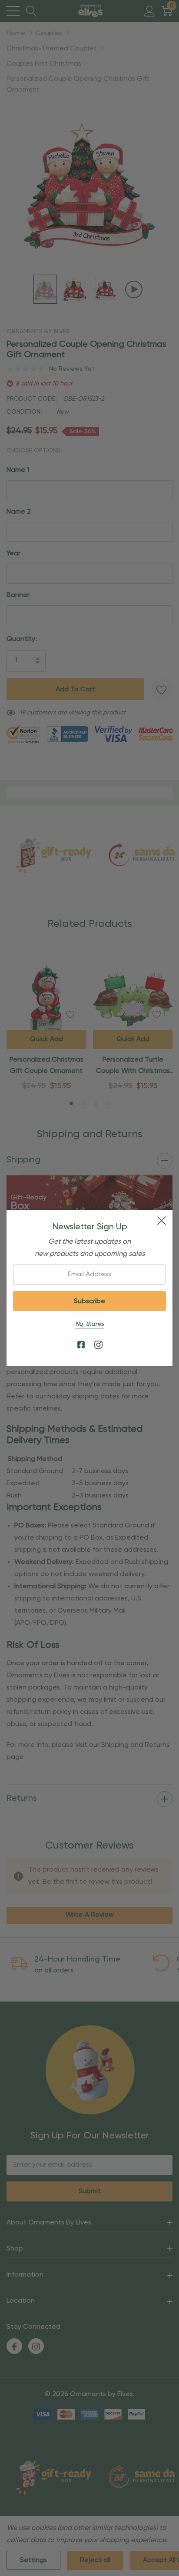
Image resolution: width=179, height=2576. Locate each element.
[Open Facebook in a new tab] (81, 1345)
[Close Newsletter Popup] (162, 1221)
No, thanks (89, 1324)
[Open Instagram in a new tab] (98, 1345)
